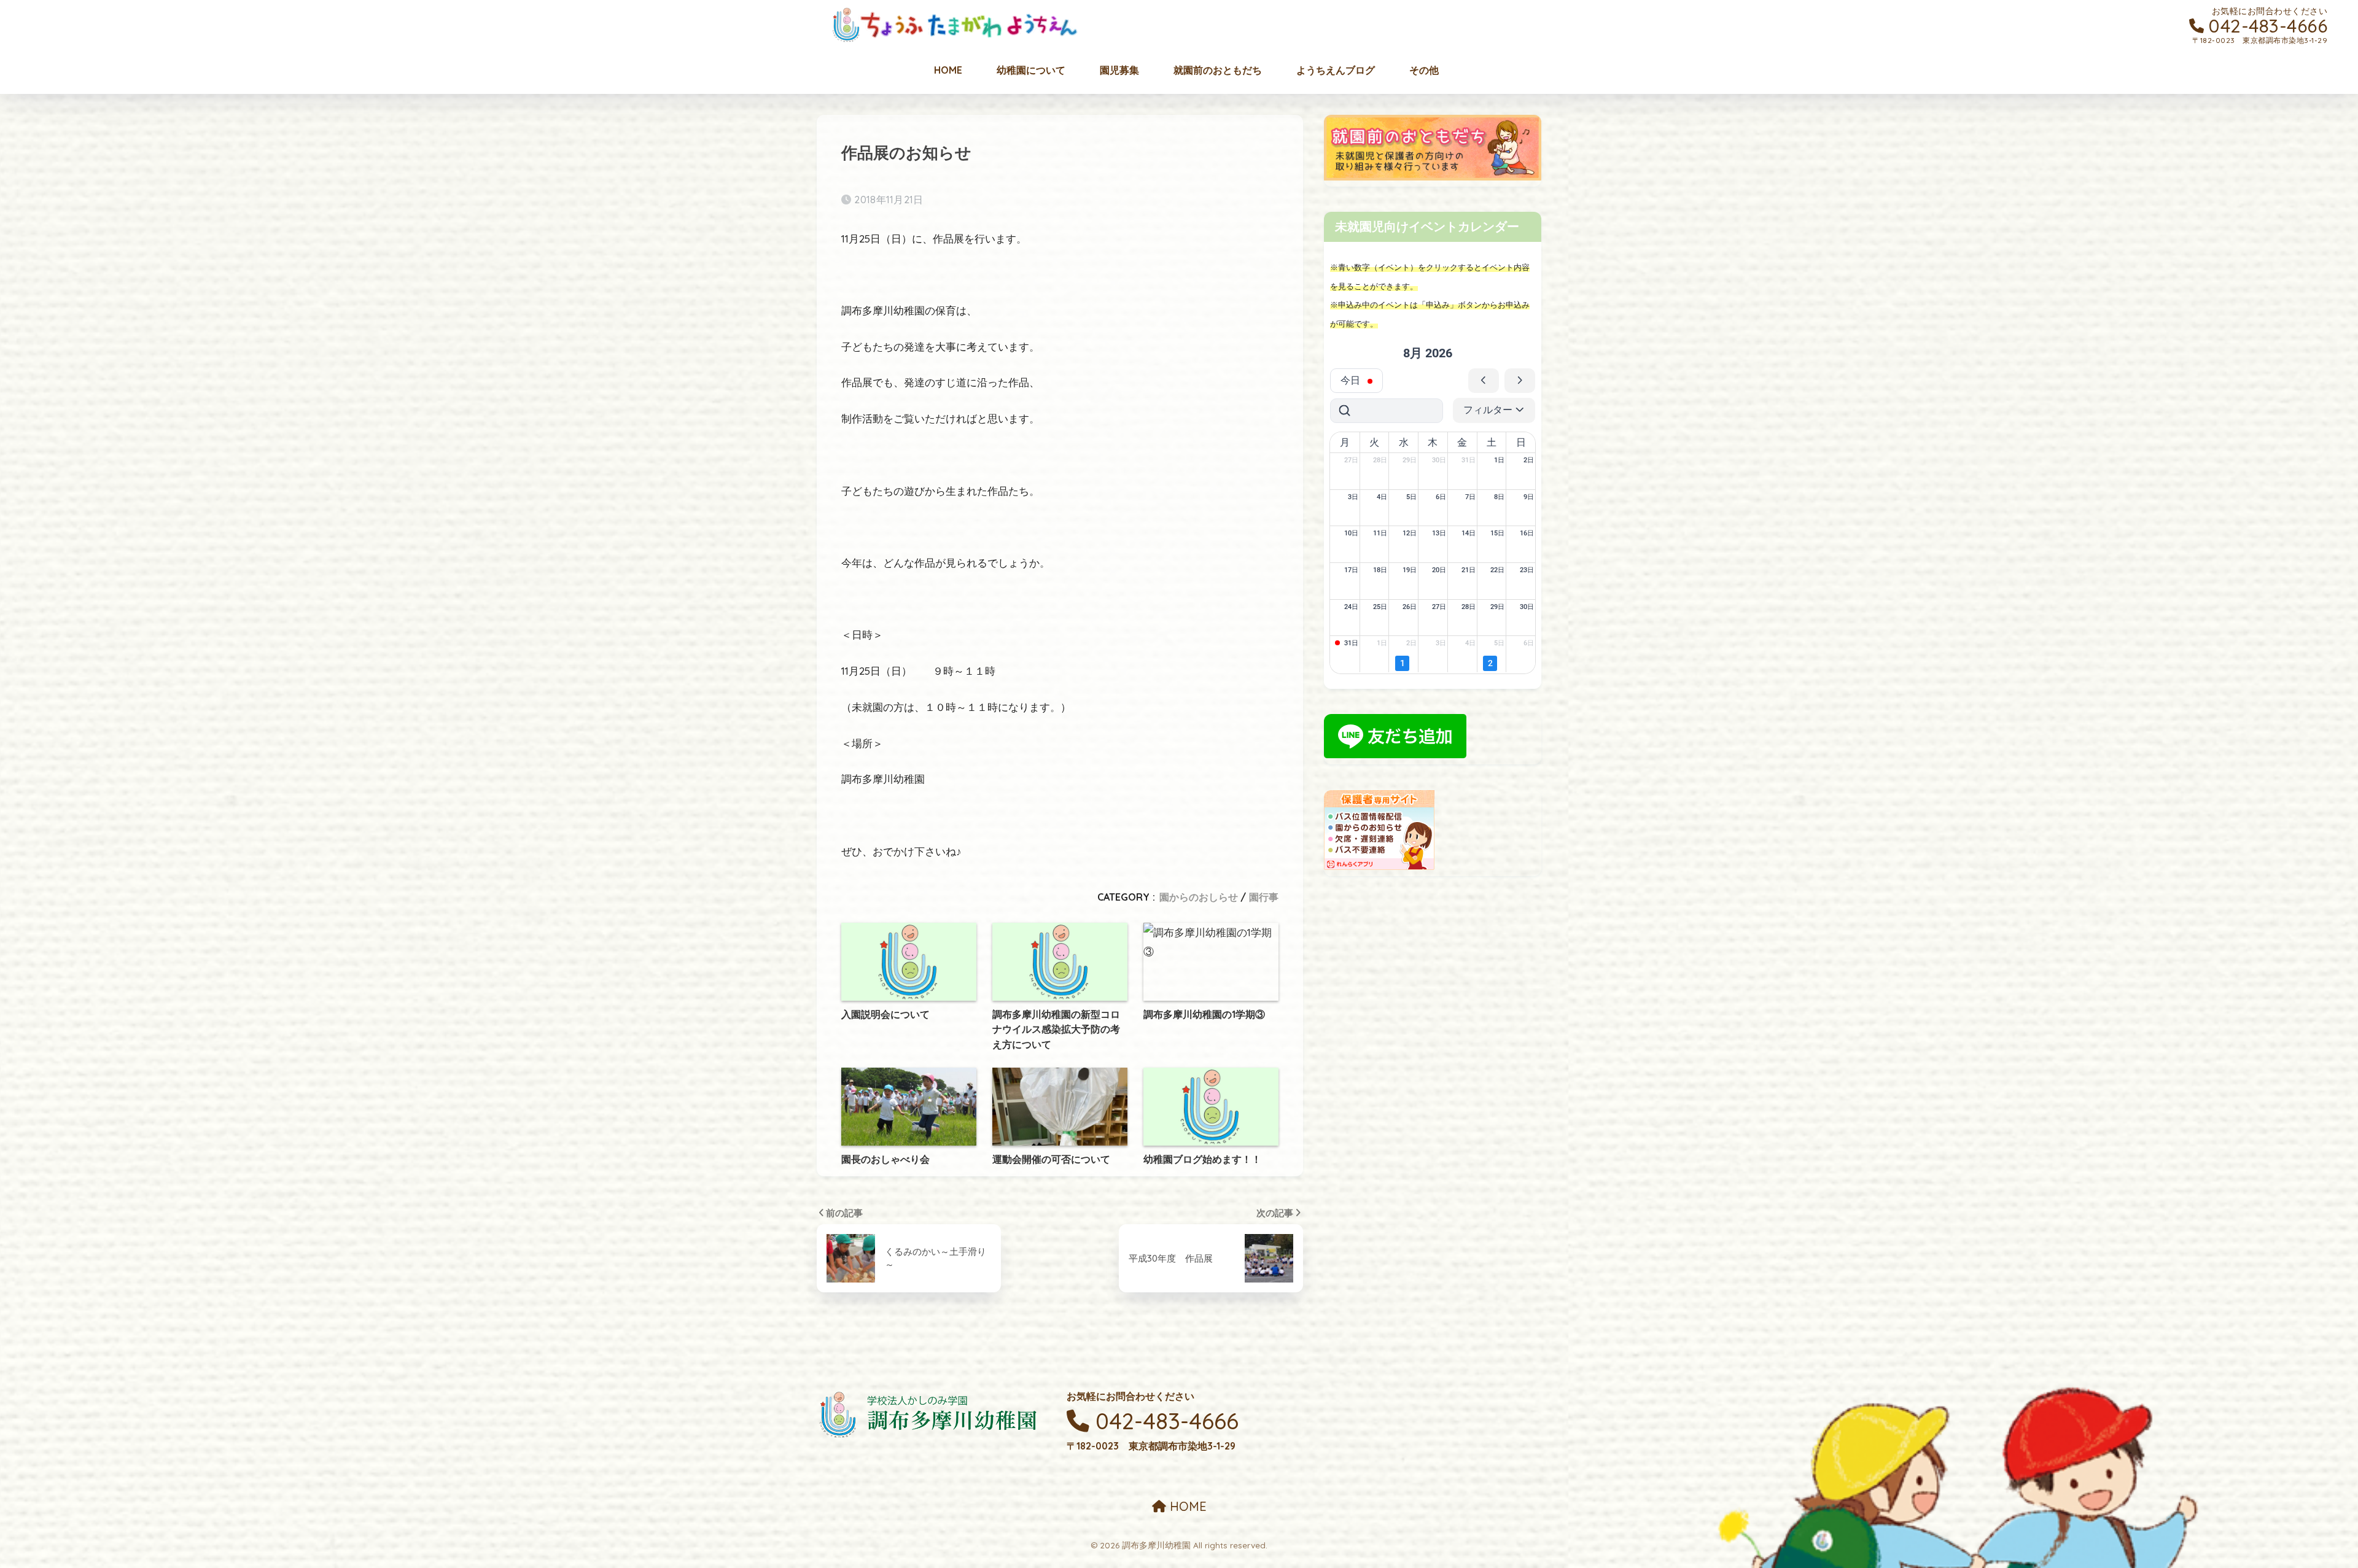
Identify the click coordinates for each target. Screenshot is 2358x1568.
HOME (1186, 1506)
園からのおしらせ (1199, 897)
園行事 (1264, 897)
